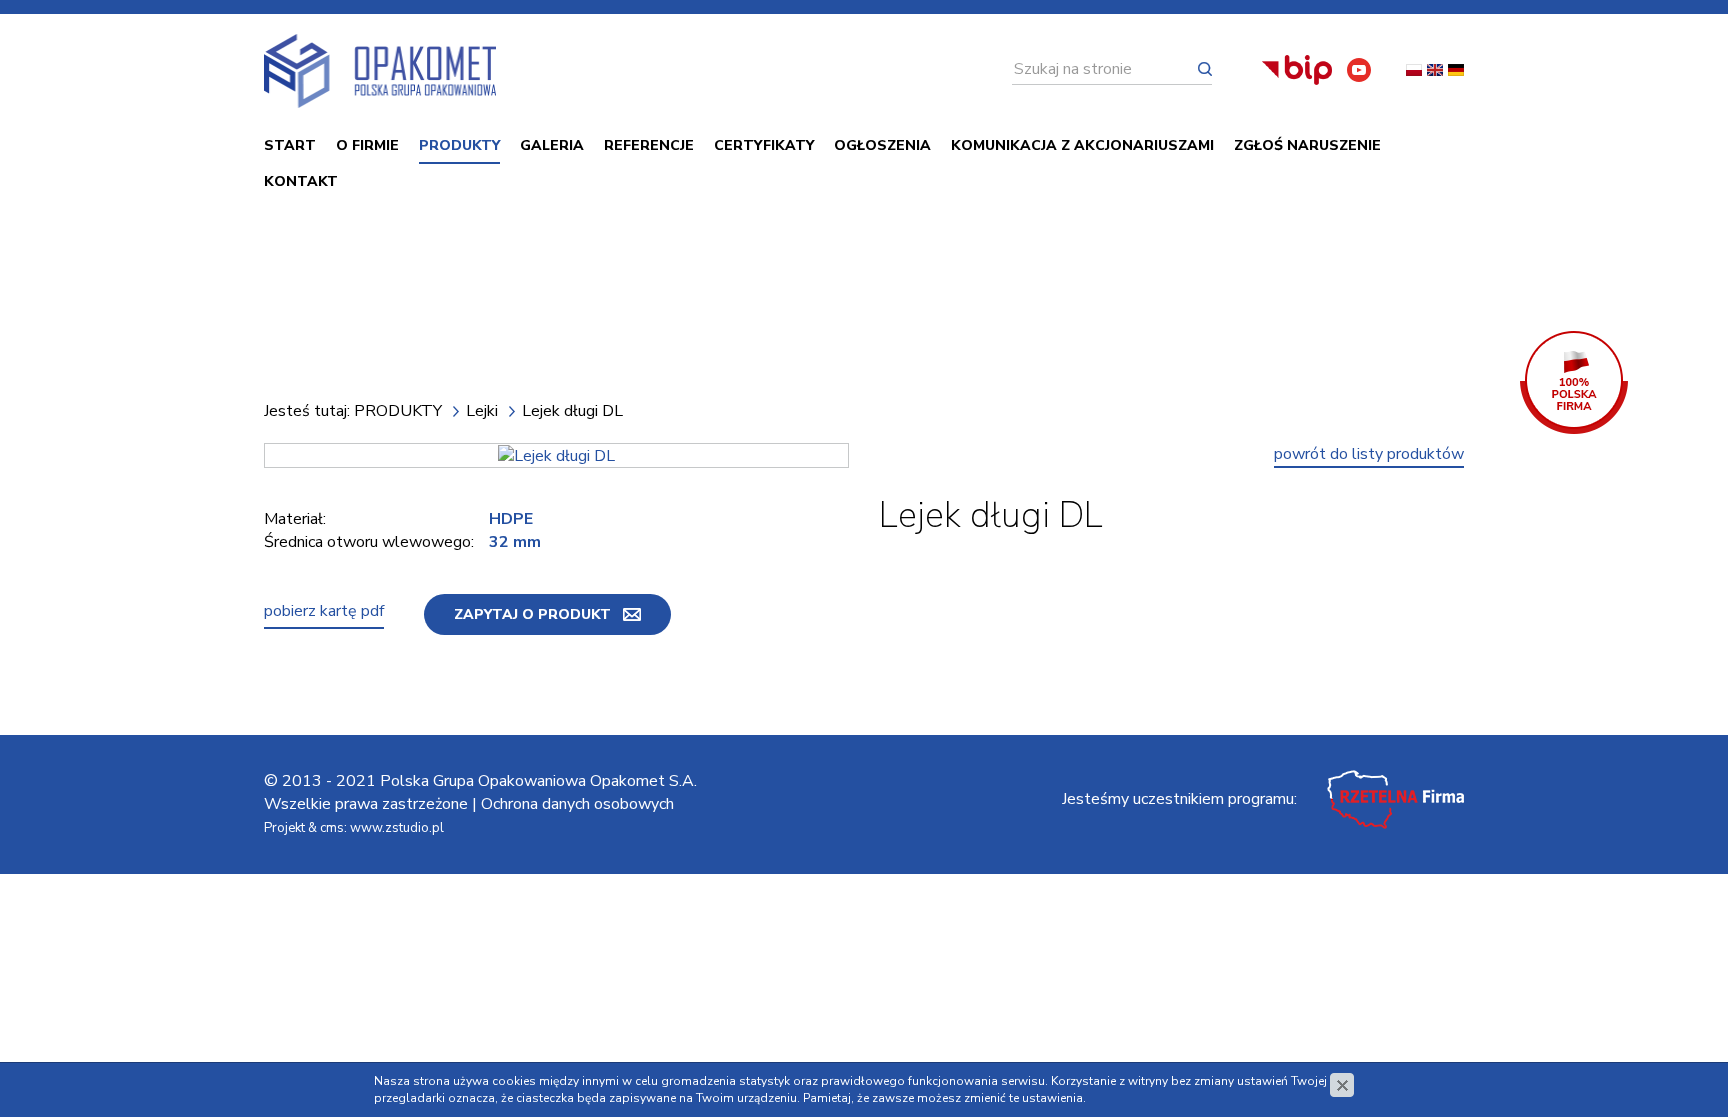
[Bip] (1297, 70)
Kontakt (301, 181)
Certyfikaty (764, 145)
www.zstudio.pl (397, 828)
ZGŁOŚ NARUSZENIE (1307, 145)
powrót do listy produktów (1369, 454)
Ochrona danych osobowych (577, 804)
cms (332, 828)
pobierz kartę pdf (324, 611)
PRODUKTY (459, 145)
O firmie (367, 145)
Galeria (552, 145)
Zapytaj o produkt (532, 614)
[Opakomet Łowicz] (380, 71)
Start (290, 145)
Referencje (649, 145)
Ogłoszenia (882, 145)
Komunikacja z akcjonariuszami (1082, 145)
